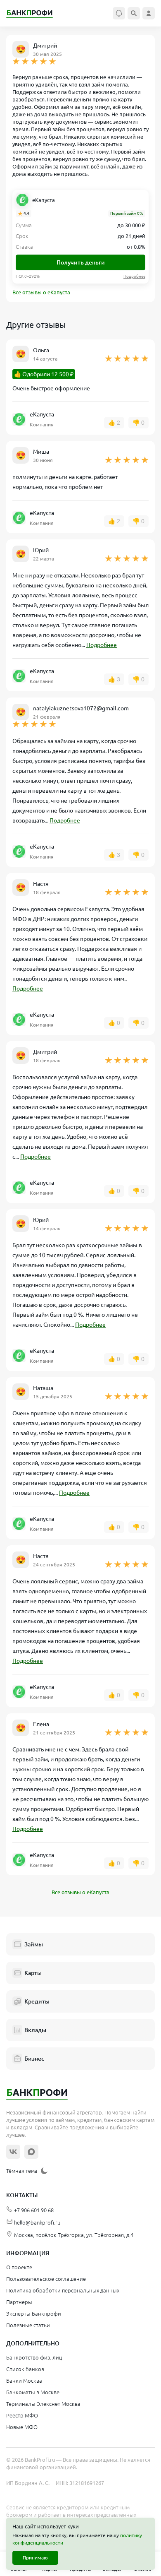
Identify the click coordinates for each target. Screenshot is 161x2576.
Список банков (25, 2369)
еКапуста (44, 200)
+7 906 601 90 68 (34, 2210)
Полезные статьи (28, 2325)
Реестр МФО (22, 2415)
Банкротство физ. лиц (34, 2357)
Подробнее (102, 645)
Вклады (35, 2030)
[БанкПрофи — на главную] (34, 13)
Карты (33, 1973)
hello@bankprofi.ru (37, 2222)
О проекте (19, 2267)
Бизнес (34, 2059)
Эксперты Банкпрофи (34, 2314)
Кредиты (37, 2001)
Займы (34, 1944)
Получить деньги (81, 262)
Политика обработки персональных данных (63, 2290)
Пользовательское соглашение (46, 2279)
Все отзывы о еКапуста (41, 292)
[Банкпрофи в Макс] (31, 2152)
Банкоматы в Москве (33, 2392)
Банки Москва (24, 2381)
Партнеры (19, 2302)
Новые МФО (22, 2427)
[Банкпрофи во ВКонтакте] (13, 2152)
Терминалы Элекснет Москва (43, 2404)
